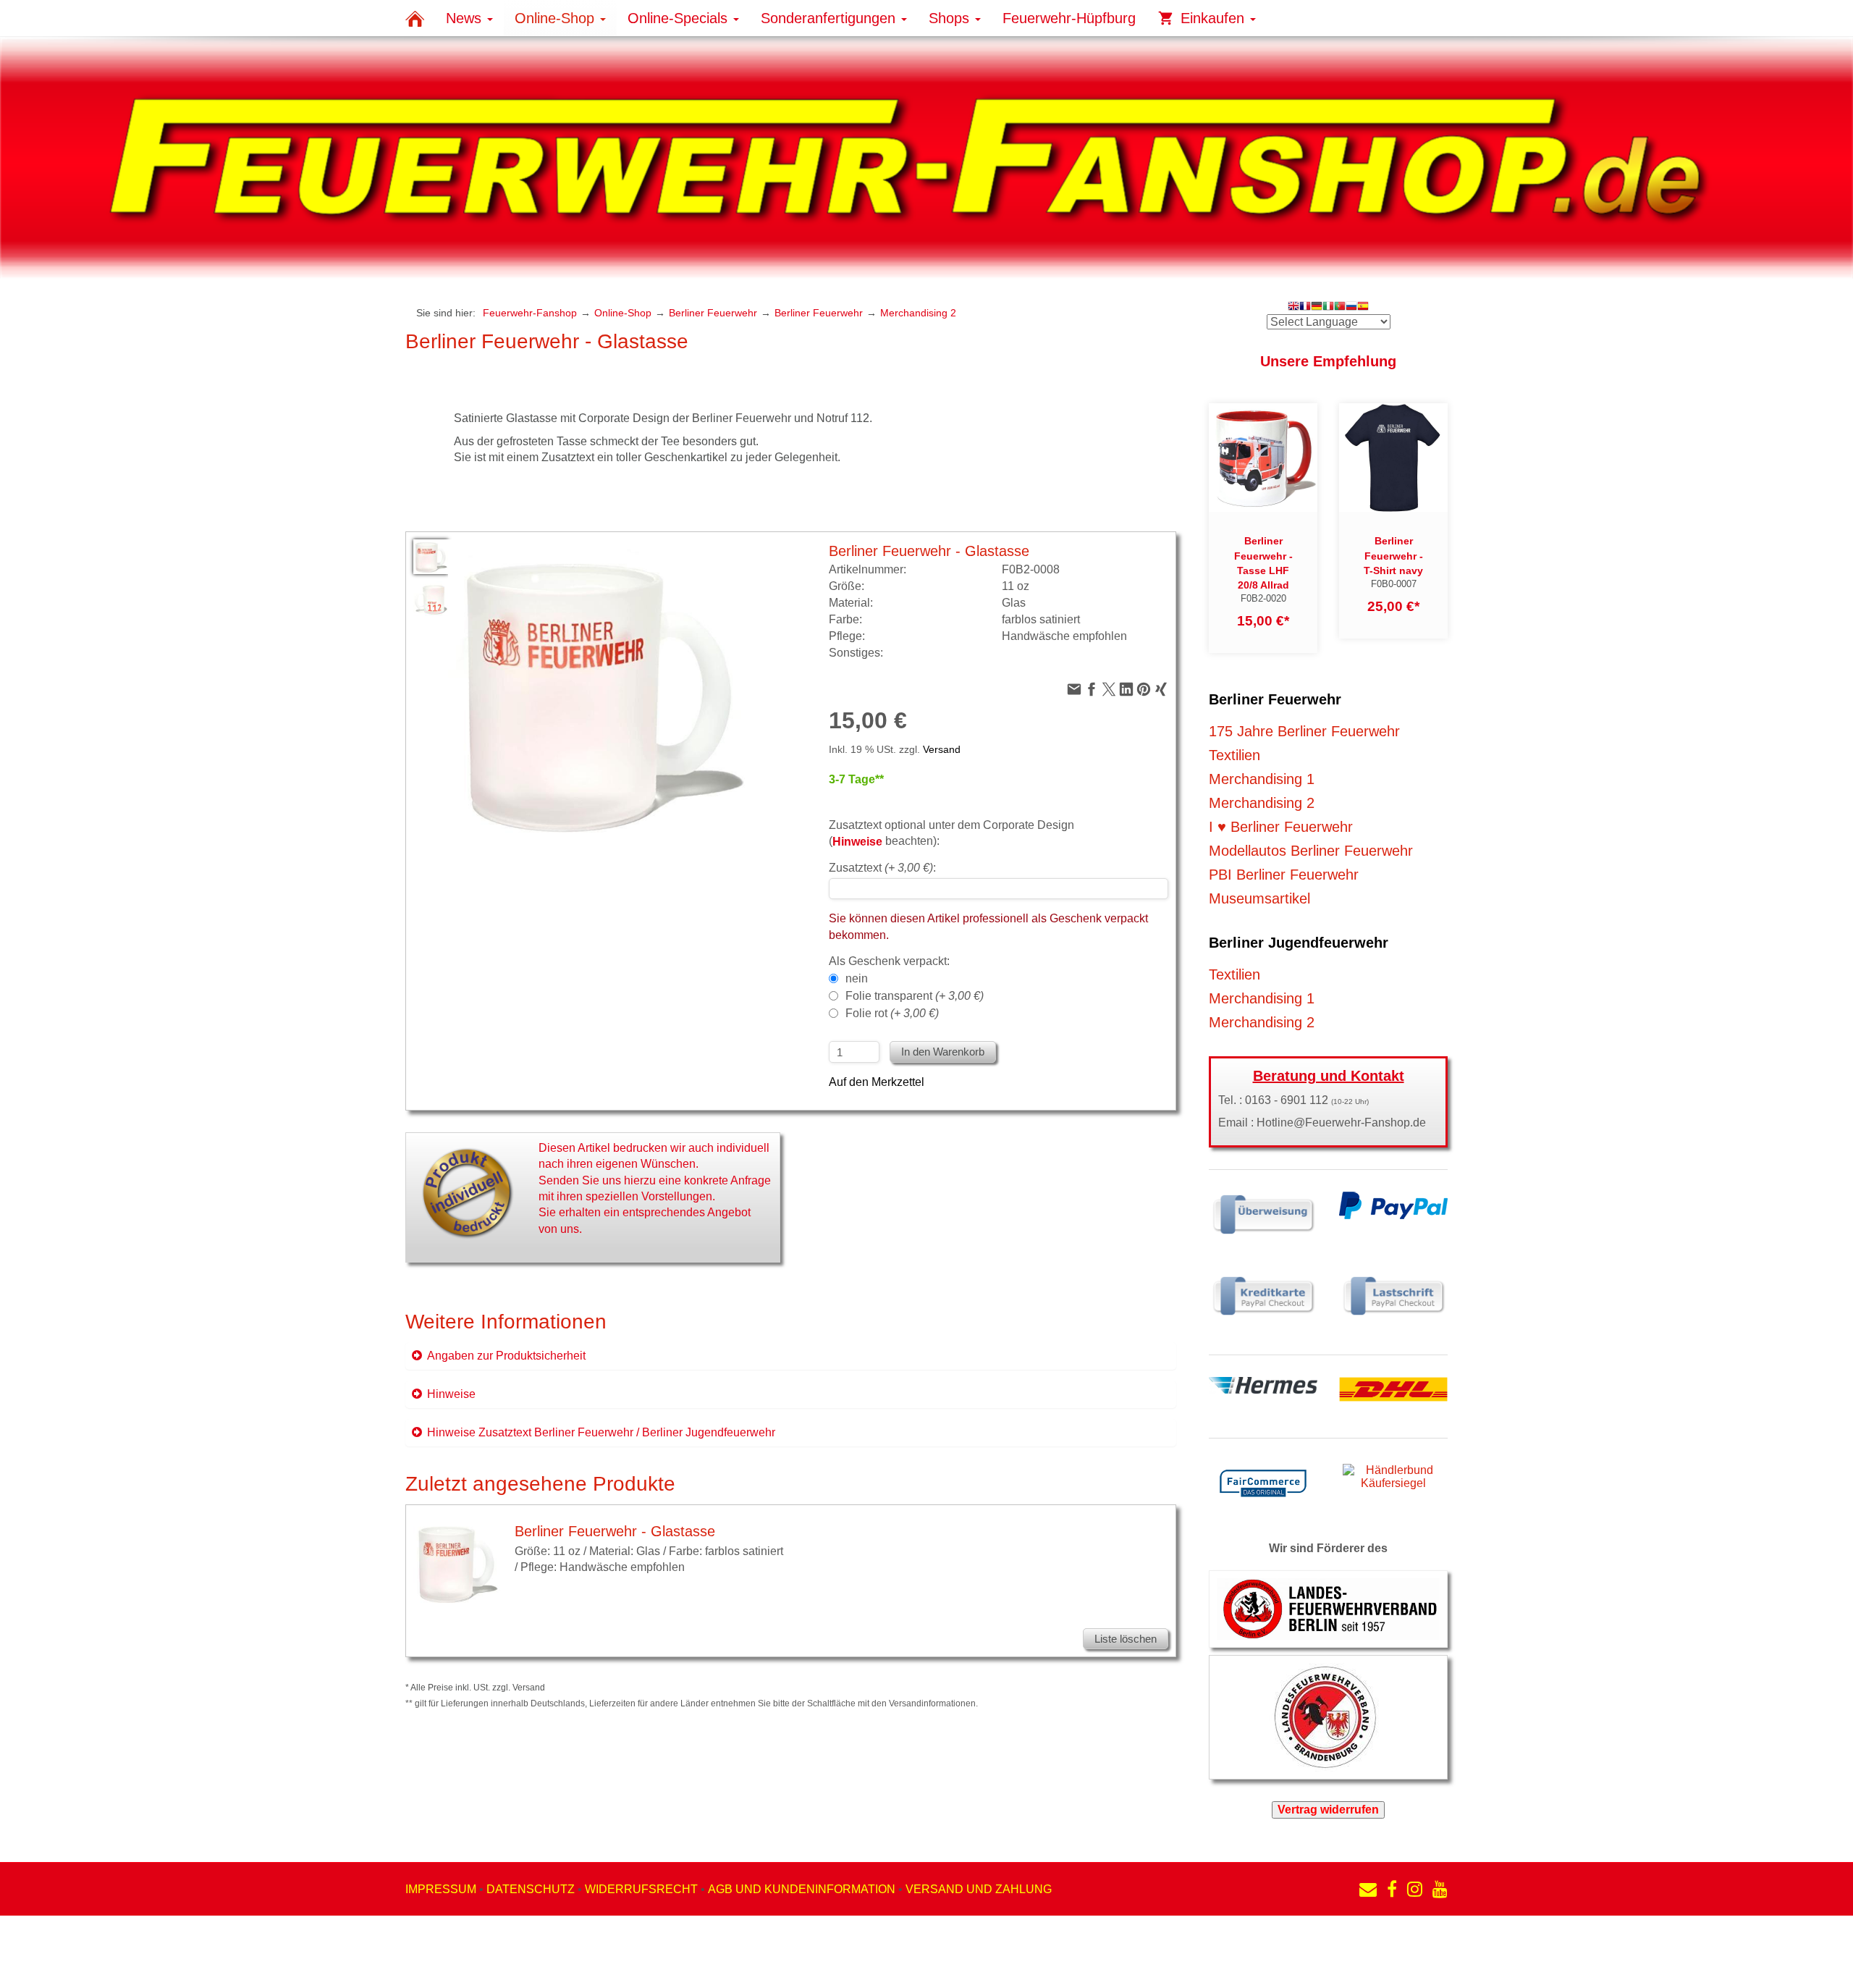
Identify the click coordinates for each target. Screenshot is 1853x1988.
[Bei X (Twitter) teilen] (1109, 690)
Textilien (1234, 755)
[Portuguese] (1340, 307)
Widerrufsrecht (641, 1889)
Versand (942, 749)
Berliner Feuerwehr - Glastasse (615, 1531)
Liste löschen (1126, 1639)
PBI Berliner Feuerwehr (1284, 875)
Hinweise (451, 1394)
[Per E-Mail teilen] (1074, 690)
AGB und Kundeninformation (802, 1889)
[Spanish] (1363, 307)
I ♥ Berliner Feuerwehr (1281, 827)
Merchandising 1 (1262, 779)
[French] (1305, 307)
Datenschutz (531, 1889)
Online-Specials (680, 18)
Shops (951, 18)
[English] (1293, 307)
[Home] (415, 18)
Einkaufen (1212, 18)
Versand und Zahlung (979, 1889)
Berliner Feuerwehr (713, 313)
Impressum (441, 1889)
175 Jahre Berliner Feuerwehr (1304, 731)
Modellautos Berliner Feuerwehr (1311, 851)
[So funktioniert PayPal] (1393, 1204)
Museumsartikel (1259, 898)
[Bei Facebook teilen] (1092, 690)
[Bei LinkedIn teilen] (1126, 690)
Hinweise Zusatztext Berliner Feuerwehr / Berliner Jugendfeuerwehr (601, 1432)
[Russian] (1351, 307)
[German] (1317, 307)
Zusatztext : (882, 868)
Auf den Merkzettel (877, 1082)
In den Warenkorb (943, 1052)
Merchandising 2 (918, 313)
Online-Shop (557, 18)
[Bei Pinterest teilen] (1144, 690)
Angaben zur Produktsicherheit (506, 1356)
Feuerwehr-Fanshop (530, 313)
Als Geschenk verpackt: (889, 961)
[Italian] (1328, 307)
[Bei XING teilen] (1161, 690)
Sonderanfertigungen (830, 18)
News (466, 18)
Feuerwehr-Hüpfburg (1069, 18)
